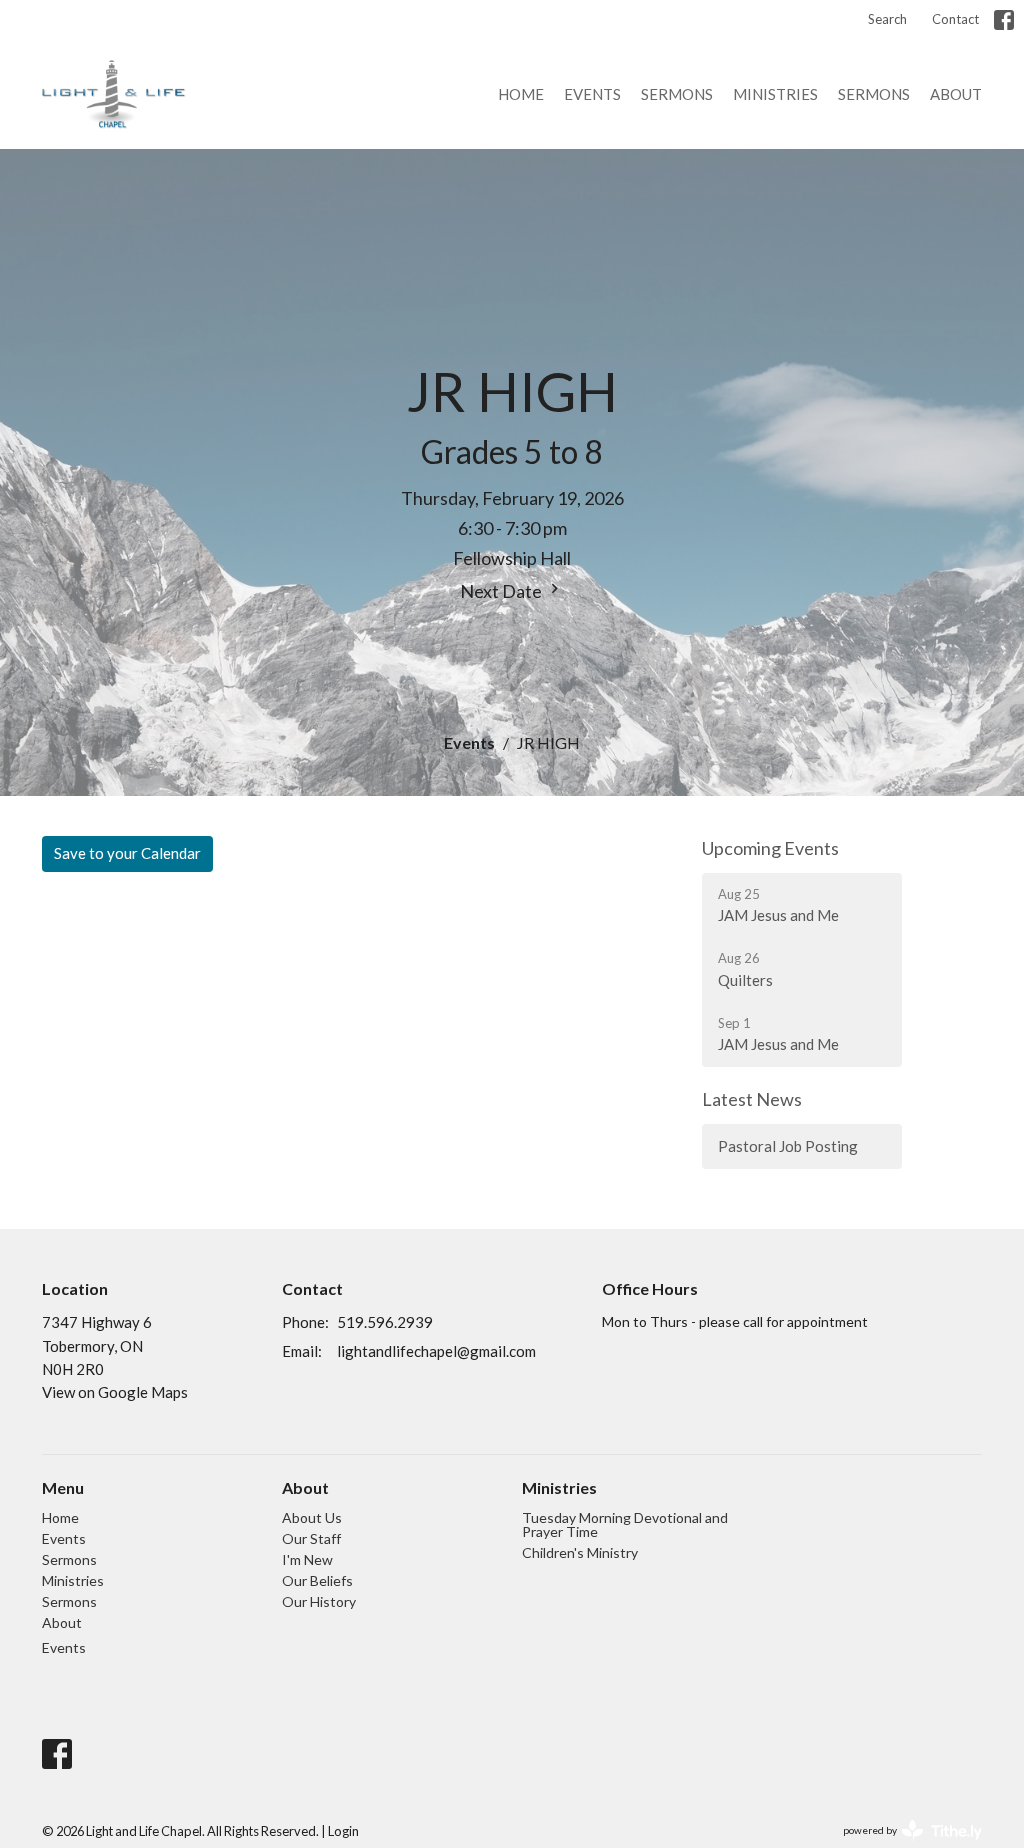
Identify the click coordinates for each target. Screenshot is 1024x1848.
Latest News (752, 1099)
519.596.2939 (385, 1322)
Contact (955, 19)
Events (592, 94)
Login (343, 1831)
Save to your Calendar (127, 853)
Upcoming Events (770, 848)
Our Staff (311, 1538)
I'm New (307, 1559)
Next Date (502, 591)
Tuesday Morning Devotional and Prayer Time (625, 1524)
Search (887, 19)
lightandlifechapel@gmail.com (436, 1351)
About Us (312, 1517)
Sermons (677, 94)
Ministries (775, 94)
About (956, 94)
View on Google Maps (115, 1392)
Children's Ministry (580, 1552)
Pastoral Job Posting (788, 1146)
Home (521, 94)
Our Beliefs (317, 1580)
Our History (319, 1601)
